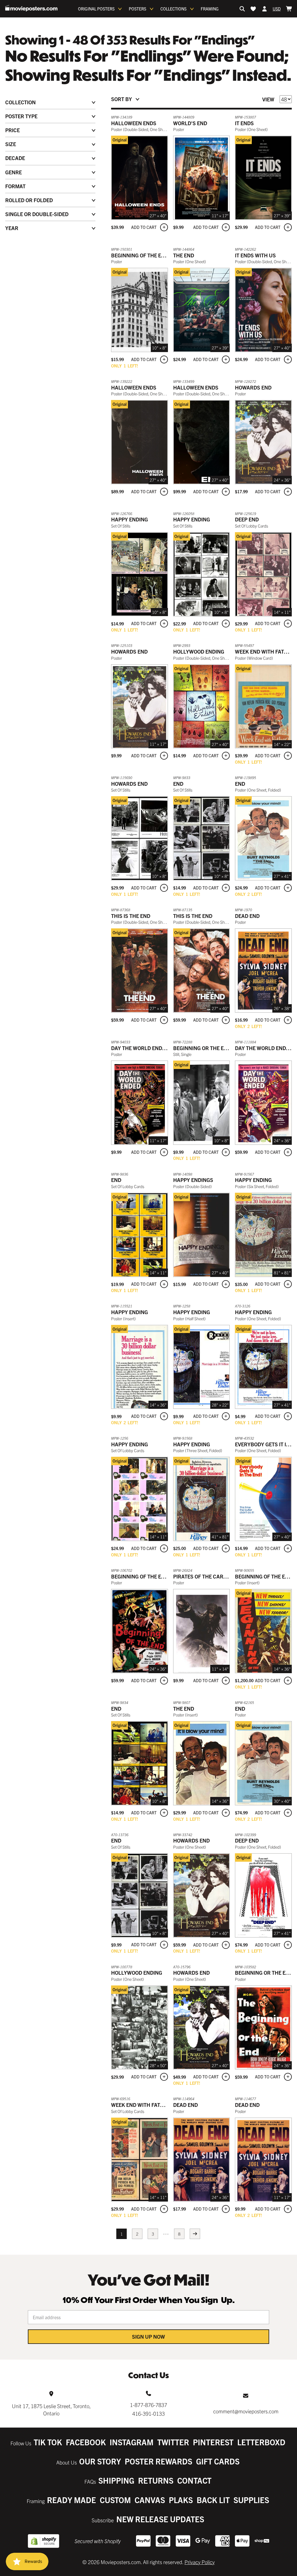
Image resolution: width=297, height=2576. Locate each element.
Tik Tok (48, 2442)
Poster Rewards (159, 2461)
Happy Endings (193, 1180)
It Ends (244, 123)
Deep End (247, 519)
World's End (190, 123)
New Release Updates (160, 2519)
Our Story (100, 2461)
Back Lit (213, 2500)
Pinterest (213, 2442)
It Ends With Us (255, 255)
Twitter (173, 2442)
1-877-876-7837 (148, 2405)
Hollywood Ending (199, 651)
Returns (156, 2480)
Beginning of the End (140, 255)
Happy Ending (130, 519)
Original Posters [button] (96, 9)
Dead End (247, 916)
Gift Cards (218, 2461)
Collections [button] (173, 9)
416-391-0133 (148, 2413)
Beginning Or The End (264, 1973)
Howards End (253, 387)
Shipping (116, 2480)
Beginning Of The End (140, 1576)
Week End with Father (265, 651)
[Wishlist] (253, 9)
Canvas (150, 2500)
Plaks (181, 2500)
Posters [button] (137, 9)
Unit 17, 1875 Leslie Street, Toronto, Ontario (51, 2410)
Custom (115, 2500)
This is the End (131, 916)
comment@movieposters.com (246, 2411)
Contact (194, 2480)
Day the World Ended (140, 1048)
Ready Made (71, 2500)
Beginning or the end (202, 1048)
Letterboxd (261, 2442)
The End (184, 255)
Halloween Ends (134, 123)
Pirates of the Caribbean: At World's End (229, 1576)
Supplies (251, 2500)
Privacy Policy (200, 2562)
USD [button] (277, 9)
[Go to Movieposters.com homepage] (31, 8)
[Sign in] (265, 9)
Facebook (86, 2442)
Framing (210, 9)
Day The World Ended (264, 1048)
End (178, 784)
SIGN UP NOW (148, 2336)
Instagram (132, 2442)
